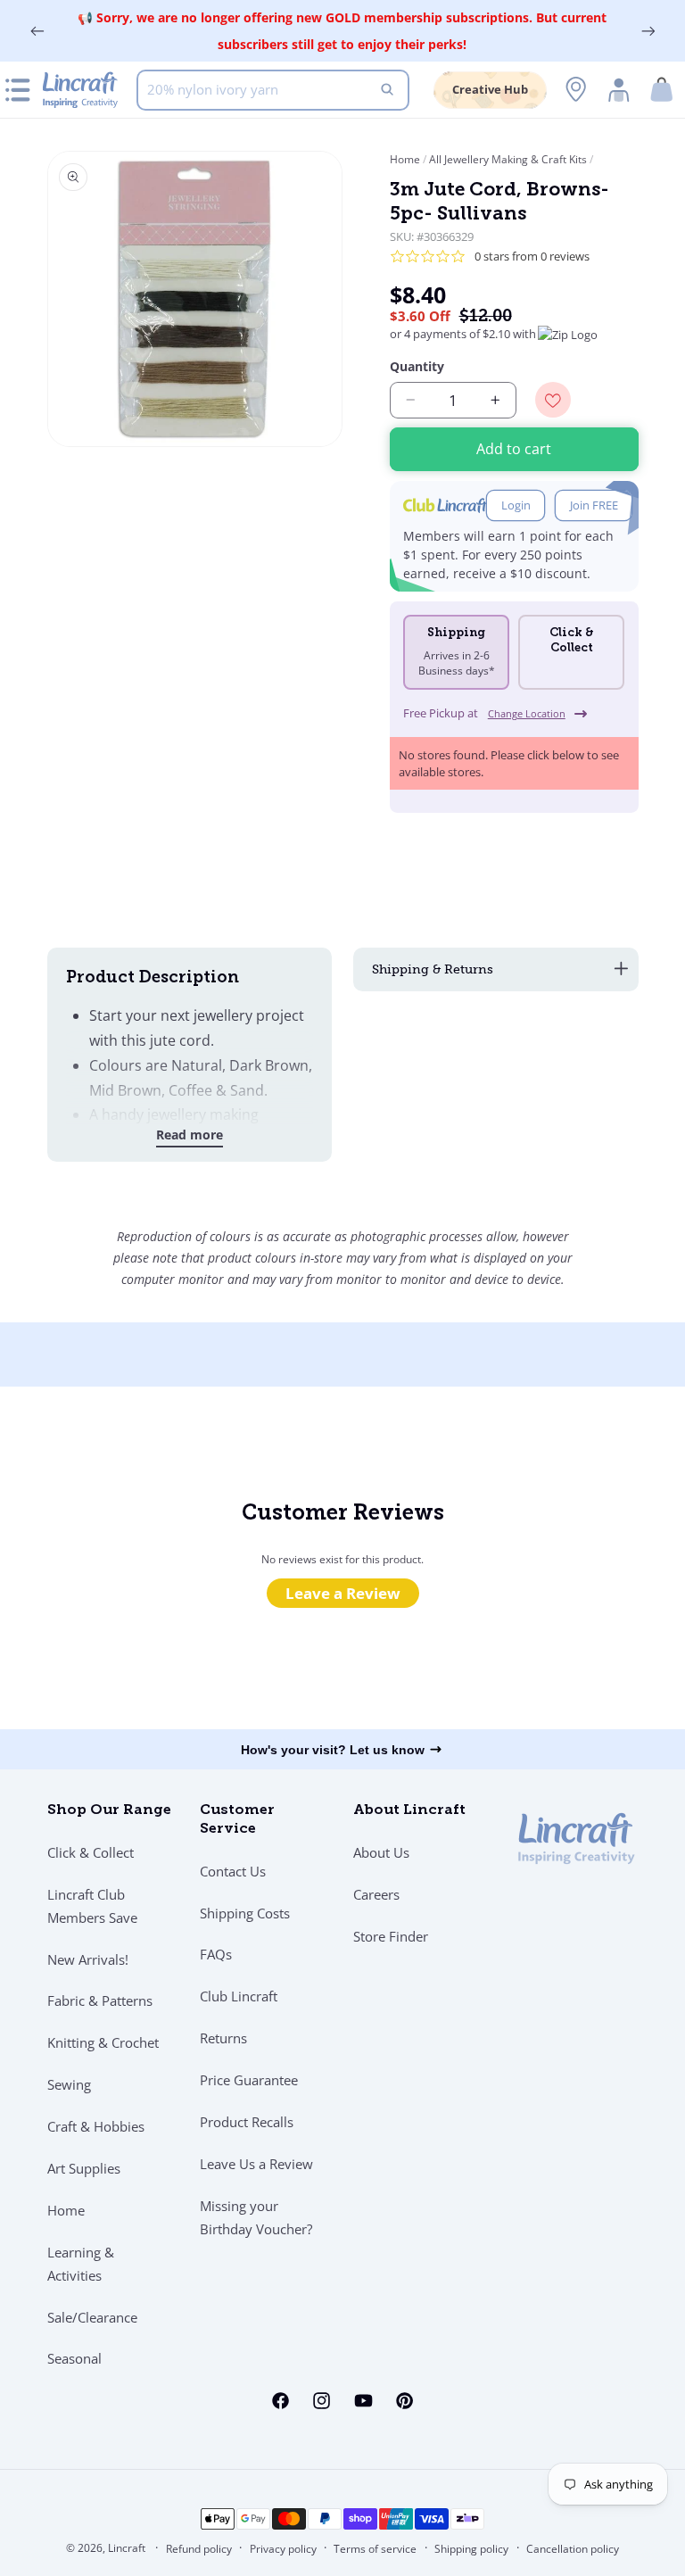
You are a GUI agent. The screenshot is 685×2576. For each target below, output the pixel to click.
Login (516, 505)
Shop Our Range (109, 1810)
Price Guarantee (249, 2080)
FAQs (216, 1954)
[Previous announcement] (37, 31)
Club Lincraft (239, 1996)
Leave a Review (343, 1593)
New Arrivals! (88, 1959)
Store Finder (391, 1936)
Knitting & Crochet (103, 2042)
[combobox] (273, 90)
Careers (376, 1894)
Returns (223, 2038)
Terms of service (375, 2549)
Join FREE (594, 505)
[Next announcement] (648, 31)
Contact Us (233, 1871)
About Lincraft (409, 1810)
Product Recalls (247, 2122)
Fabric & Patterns (100, 2000)
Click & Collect (91, 1852)
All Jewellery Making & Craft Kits (508, 159)
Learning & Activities (81, 2264)
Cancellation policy (573, 2549)
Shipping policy (471, 2549)
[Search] (387, 90)
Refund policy (199, 2549)
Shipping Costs (245, 1913)
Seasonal (74, 2358)
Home (406, 159)
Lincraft (127, 2548)
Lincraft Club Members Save (92, 1906)
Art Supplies (84, 2168)
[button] (662, 90)
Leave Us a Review (256, 2164)
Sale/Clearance (92, 2317)
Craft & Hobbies (96, 2126)
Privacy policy (283, 2549)
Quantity (417, 366)
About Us (381, 1852)
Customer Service (237, 1820)
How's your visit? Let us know (333, 1750)
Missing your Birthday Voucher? (256, 2217)
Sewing (69, 2084)
